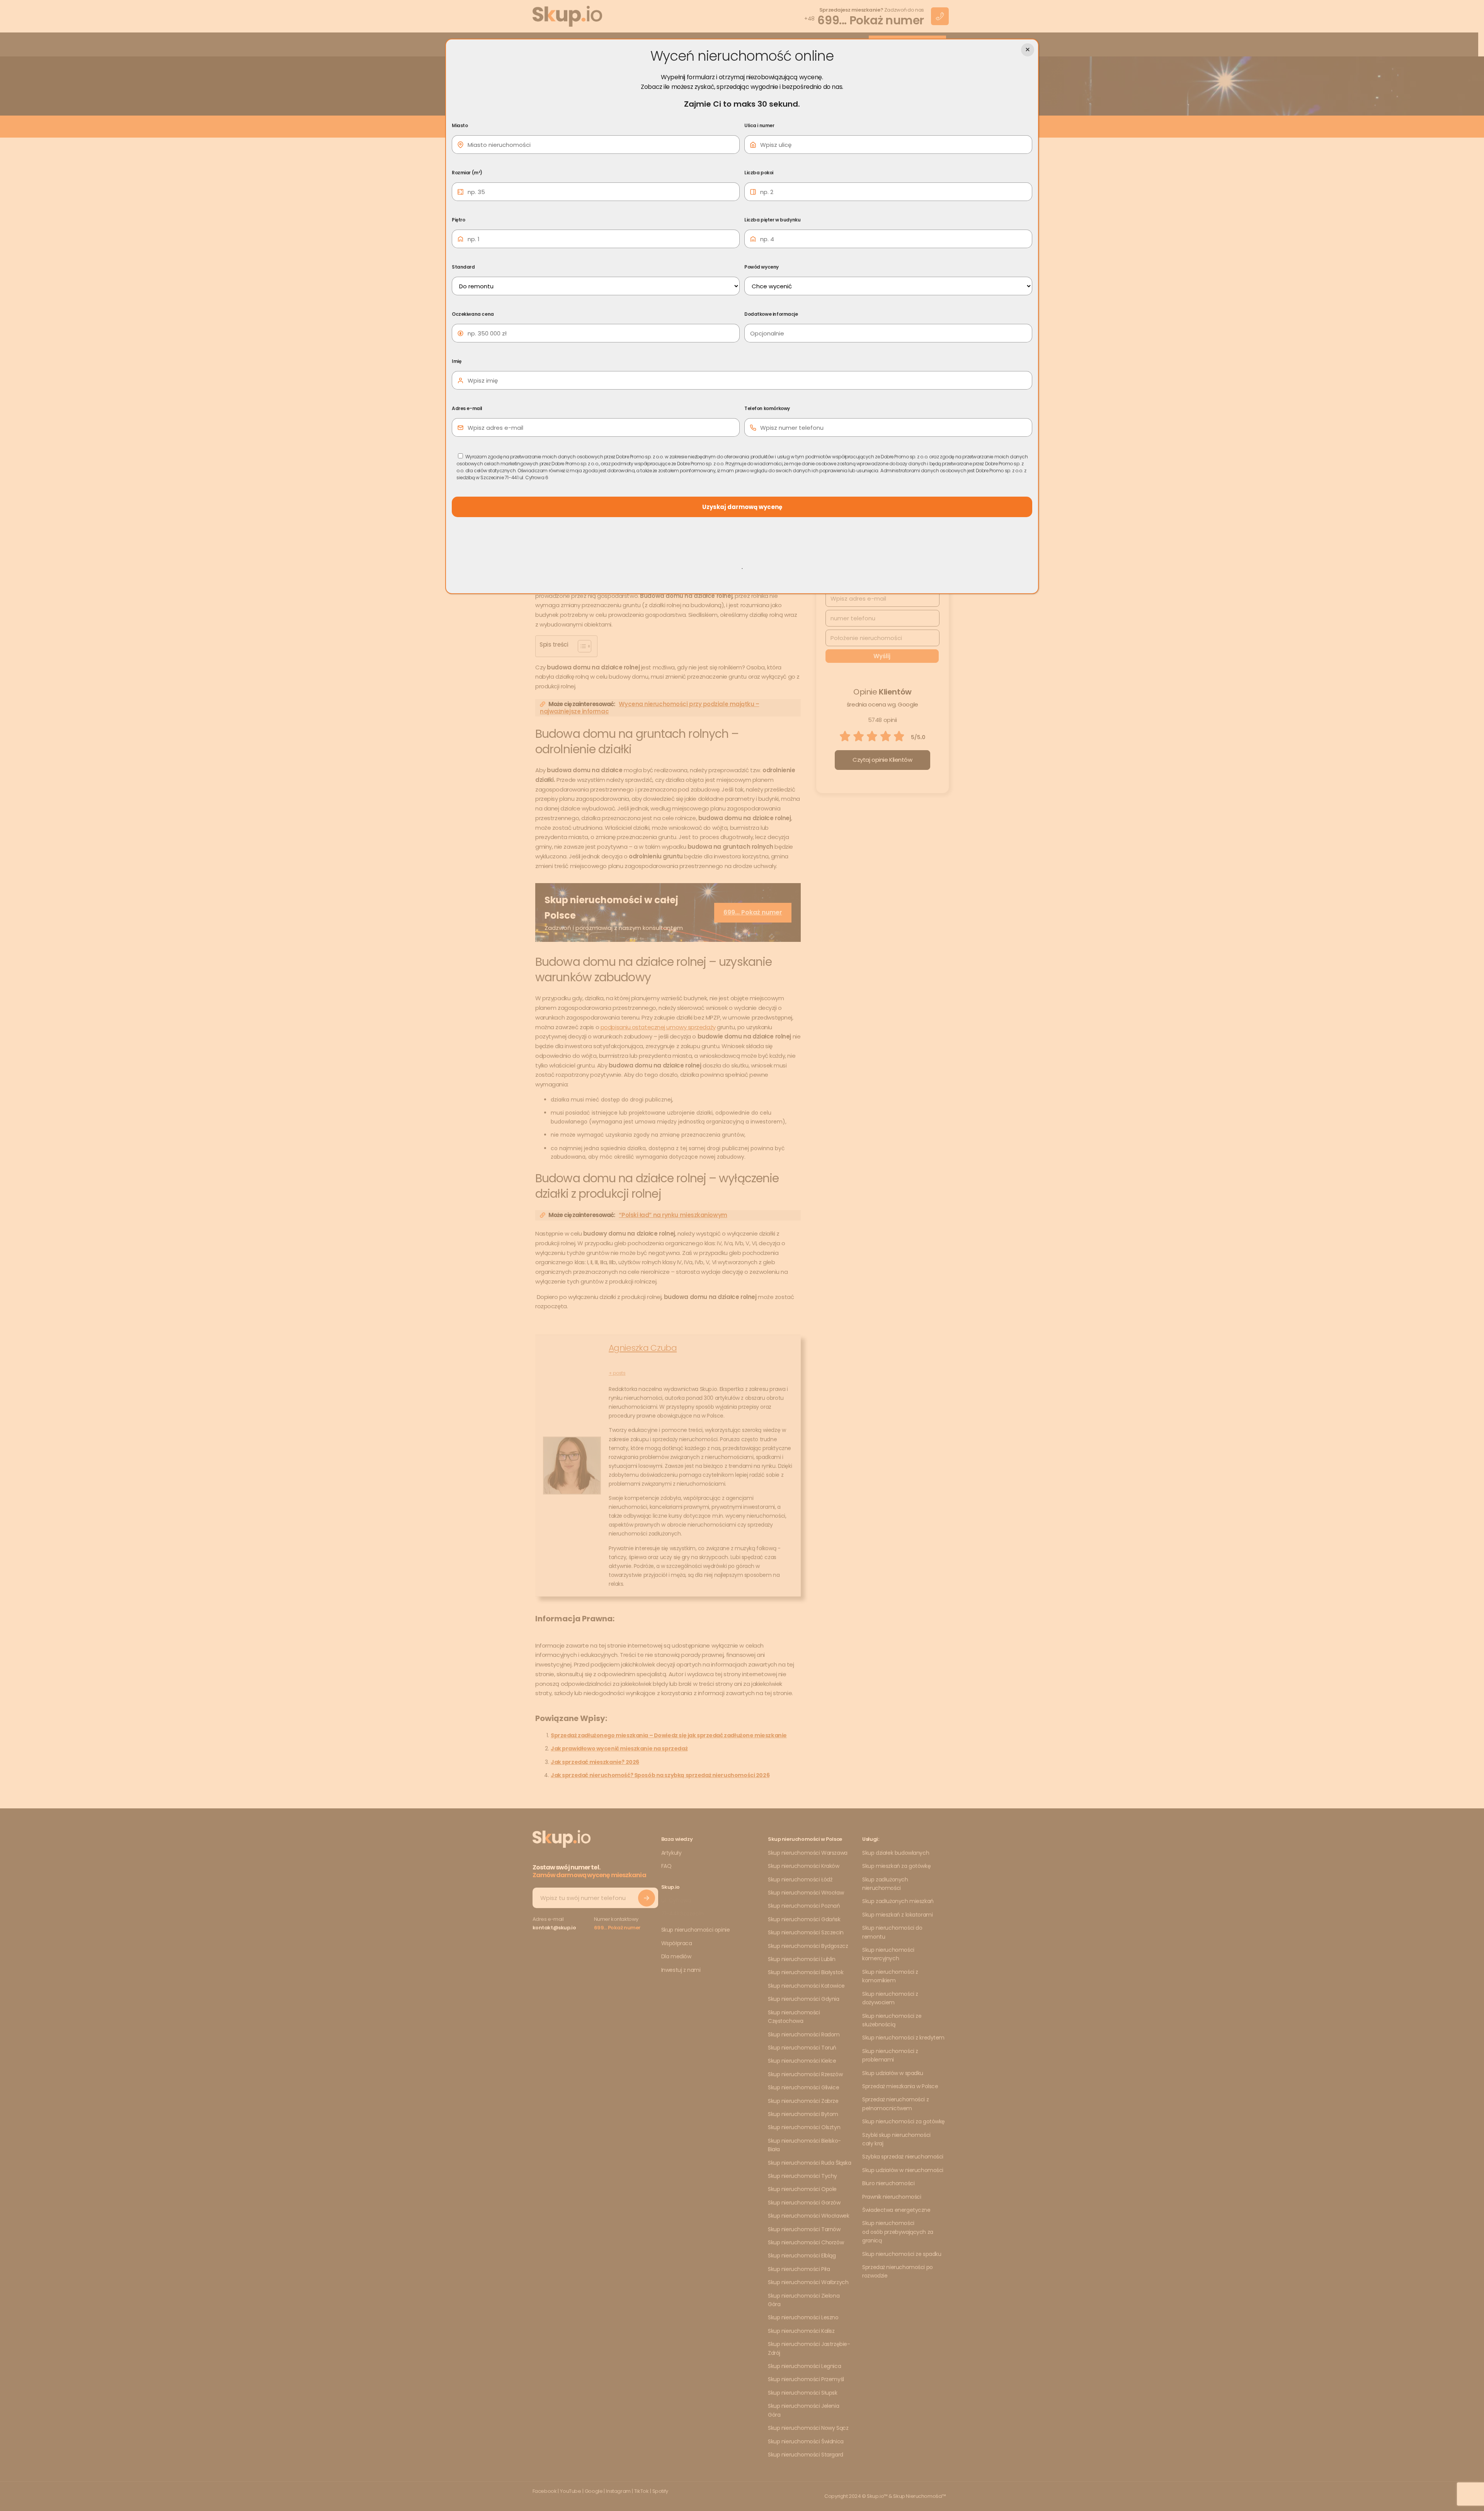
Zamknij (1028, 50)
